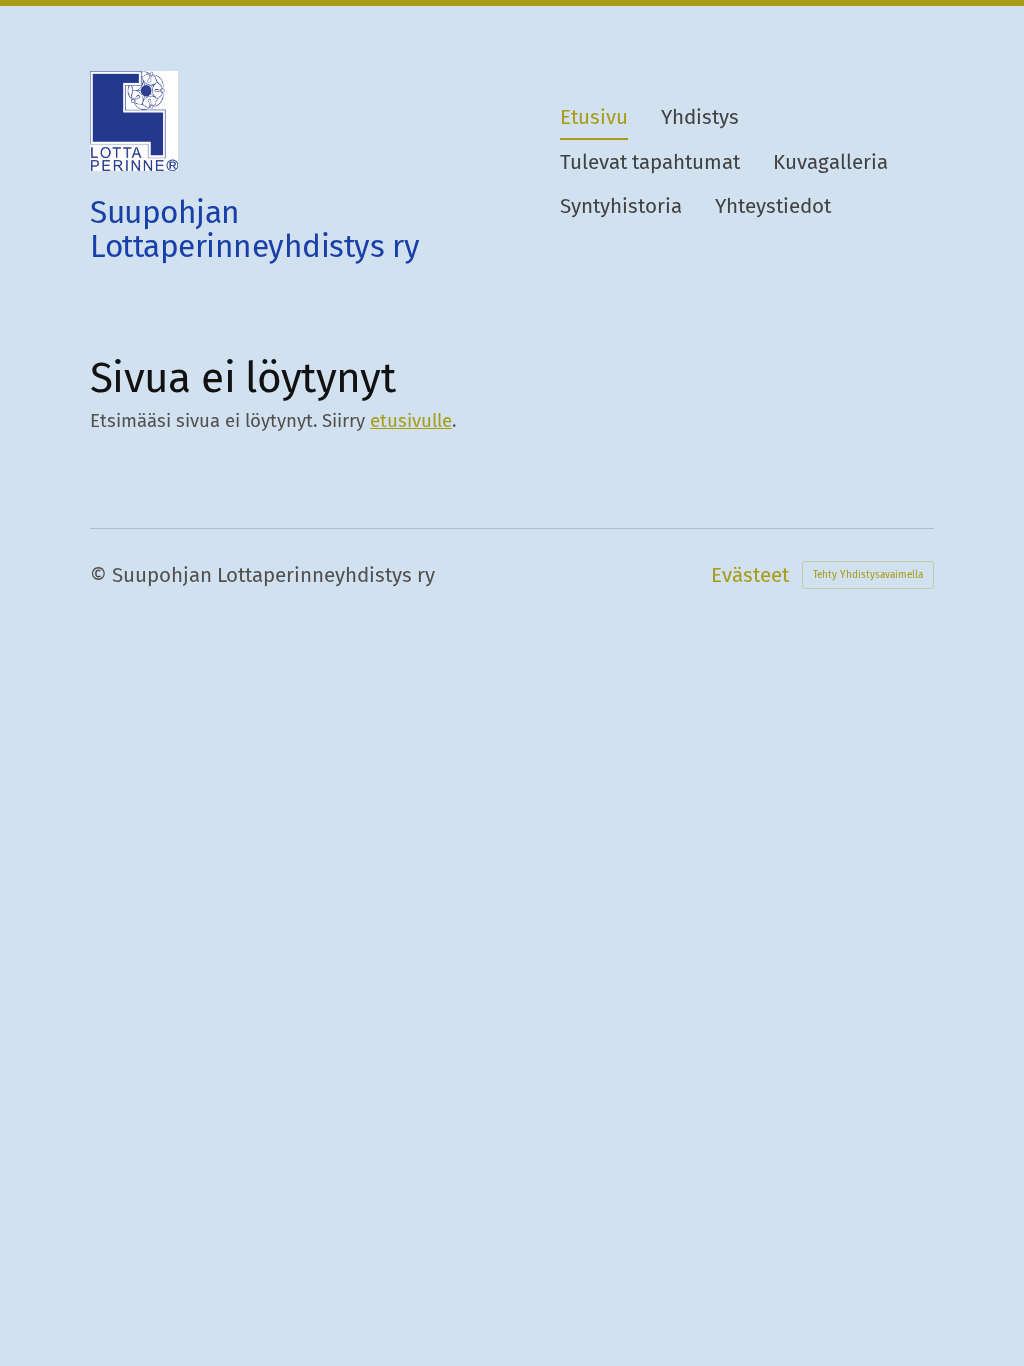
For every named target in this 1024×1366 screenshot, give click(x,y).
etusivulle (411, 421)
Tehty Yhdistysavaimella (868, 575)
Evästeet (750, 575)
